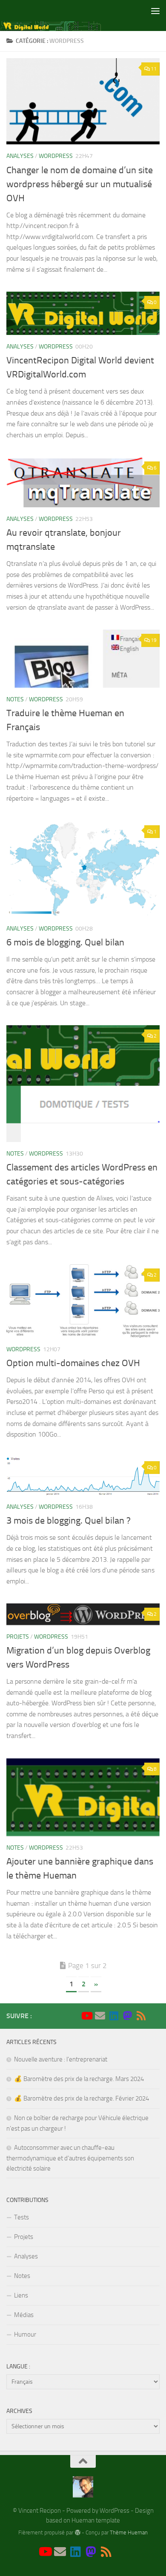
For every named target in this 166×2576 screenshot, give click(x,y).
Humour (25, 2334)
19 (154, 640)
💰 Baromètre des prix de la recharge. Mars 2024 (79, 2079)
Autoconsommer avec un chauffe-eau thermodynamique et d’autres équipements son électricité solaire (70, 2158)
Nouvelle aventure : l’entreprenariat (61, 2059)
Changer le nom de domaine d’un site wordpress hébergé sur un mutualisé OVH (80, 184)
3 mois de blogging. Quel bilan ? (69, 1521)
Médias (24, 2315)
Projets (18, 1637)
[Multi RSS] (141, 2016)
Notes (15, 699)
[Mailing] (100, 2016)
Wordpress (56, 156)
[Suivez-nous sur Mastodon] (127, 2016)
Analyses (20, 156)
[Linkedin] (114, 2016)
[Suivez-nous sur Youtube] (86, 2016)
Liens (21, 2295)
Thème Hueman (129, 2532)
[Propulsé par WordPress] (77, 2532)
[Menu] (155, 11)
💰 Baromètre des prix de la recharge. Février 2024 (82, 2098)
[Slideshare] (155, 2016)
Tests (21, 2217)
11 (154, 69)
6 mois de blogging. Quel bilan (65, 942)
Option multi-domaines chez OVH (73, 1363)
